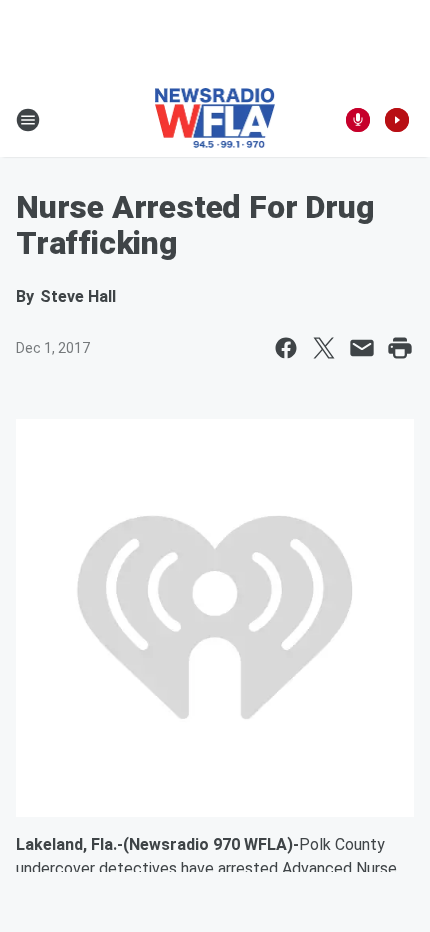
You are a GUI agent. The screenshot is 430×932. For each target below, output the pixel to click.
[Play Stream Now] (397, 120)
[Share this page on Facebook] (286, 348)
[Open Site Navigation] (28, 120)
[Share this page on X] (324, 348)
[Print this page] (400, 348)
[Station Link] (215, 120)
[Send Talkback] (358, 120)
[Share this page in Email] (362, 348)
